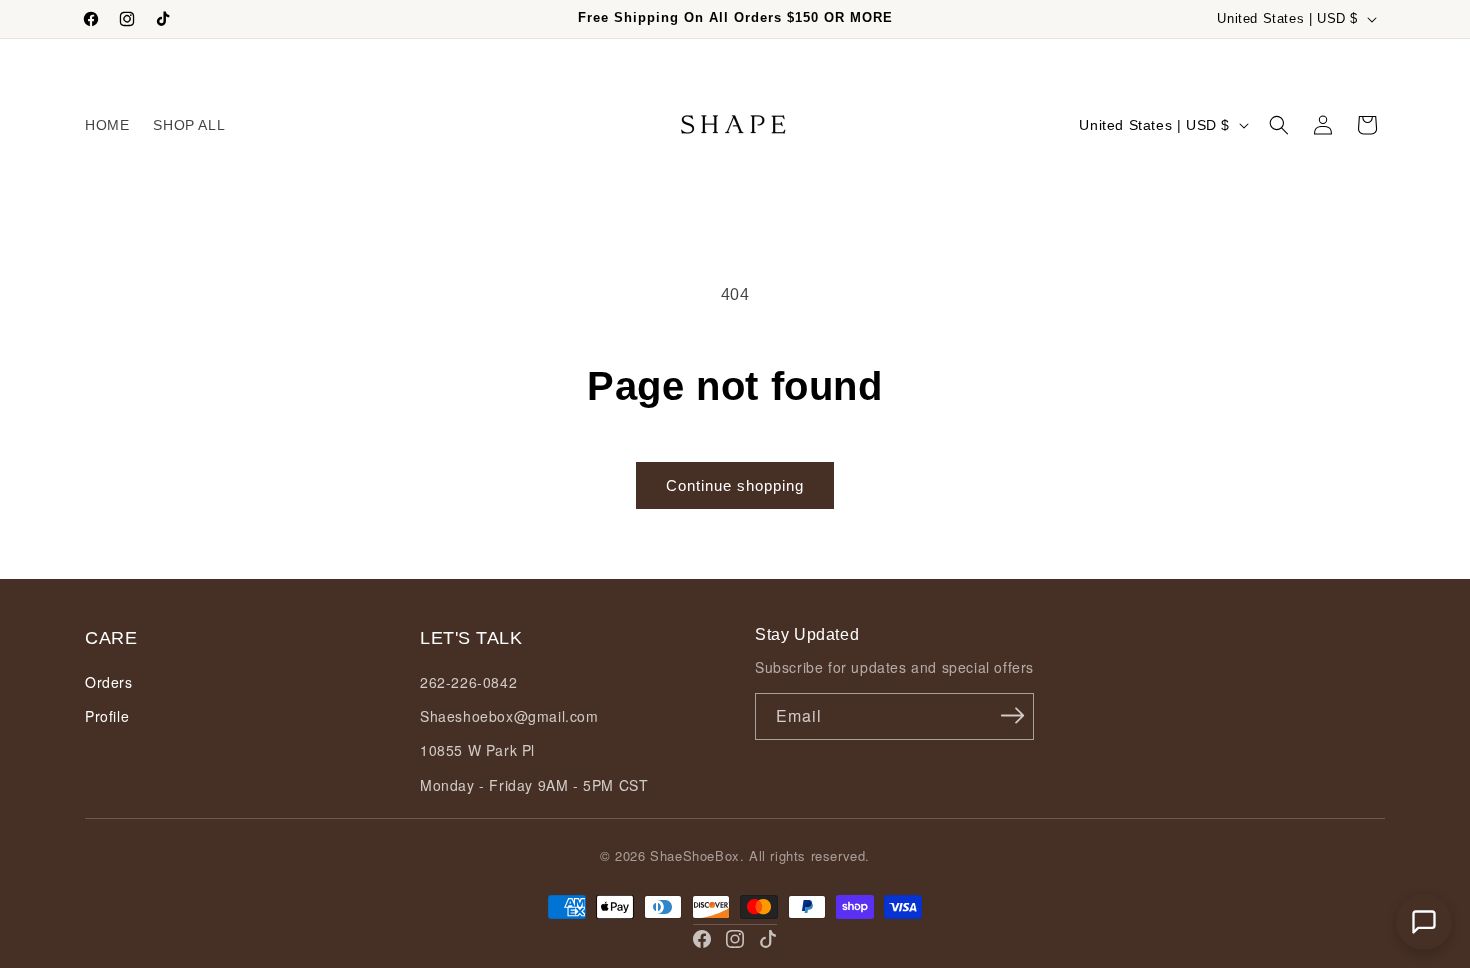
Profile (107, 716)
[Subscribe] (1012, 715)
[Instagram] (735, 939)
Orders (109, 682)
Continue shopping (735, 485)
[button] (1279, 125)
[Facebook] (702, 939)
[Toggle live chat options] (1424, 922)
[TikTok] (768, 939)
